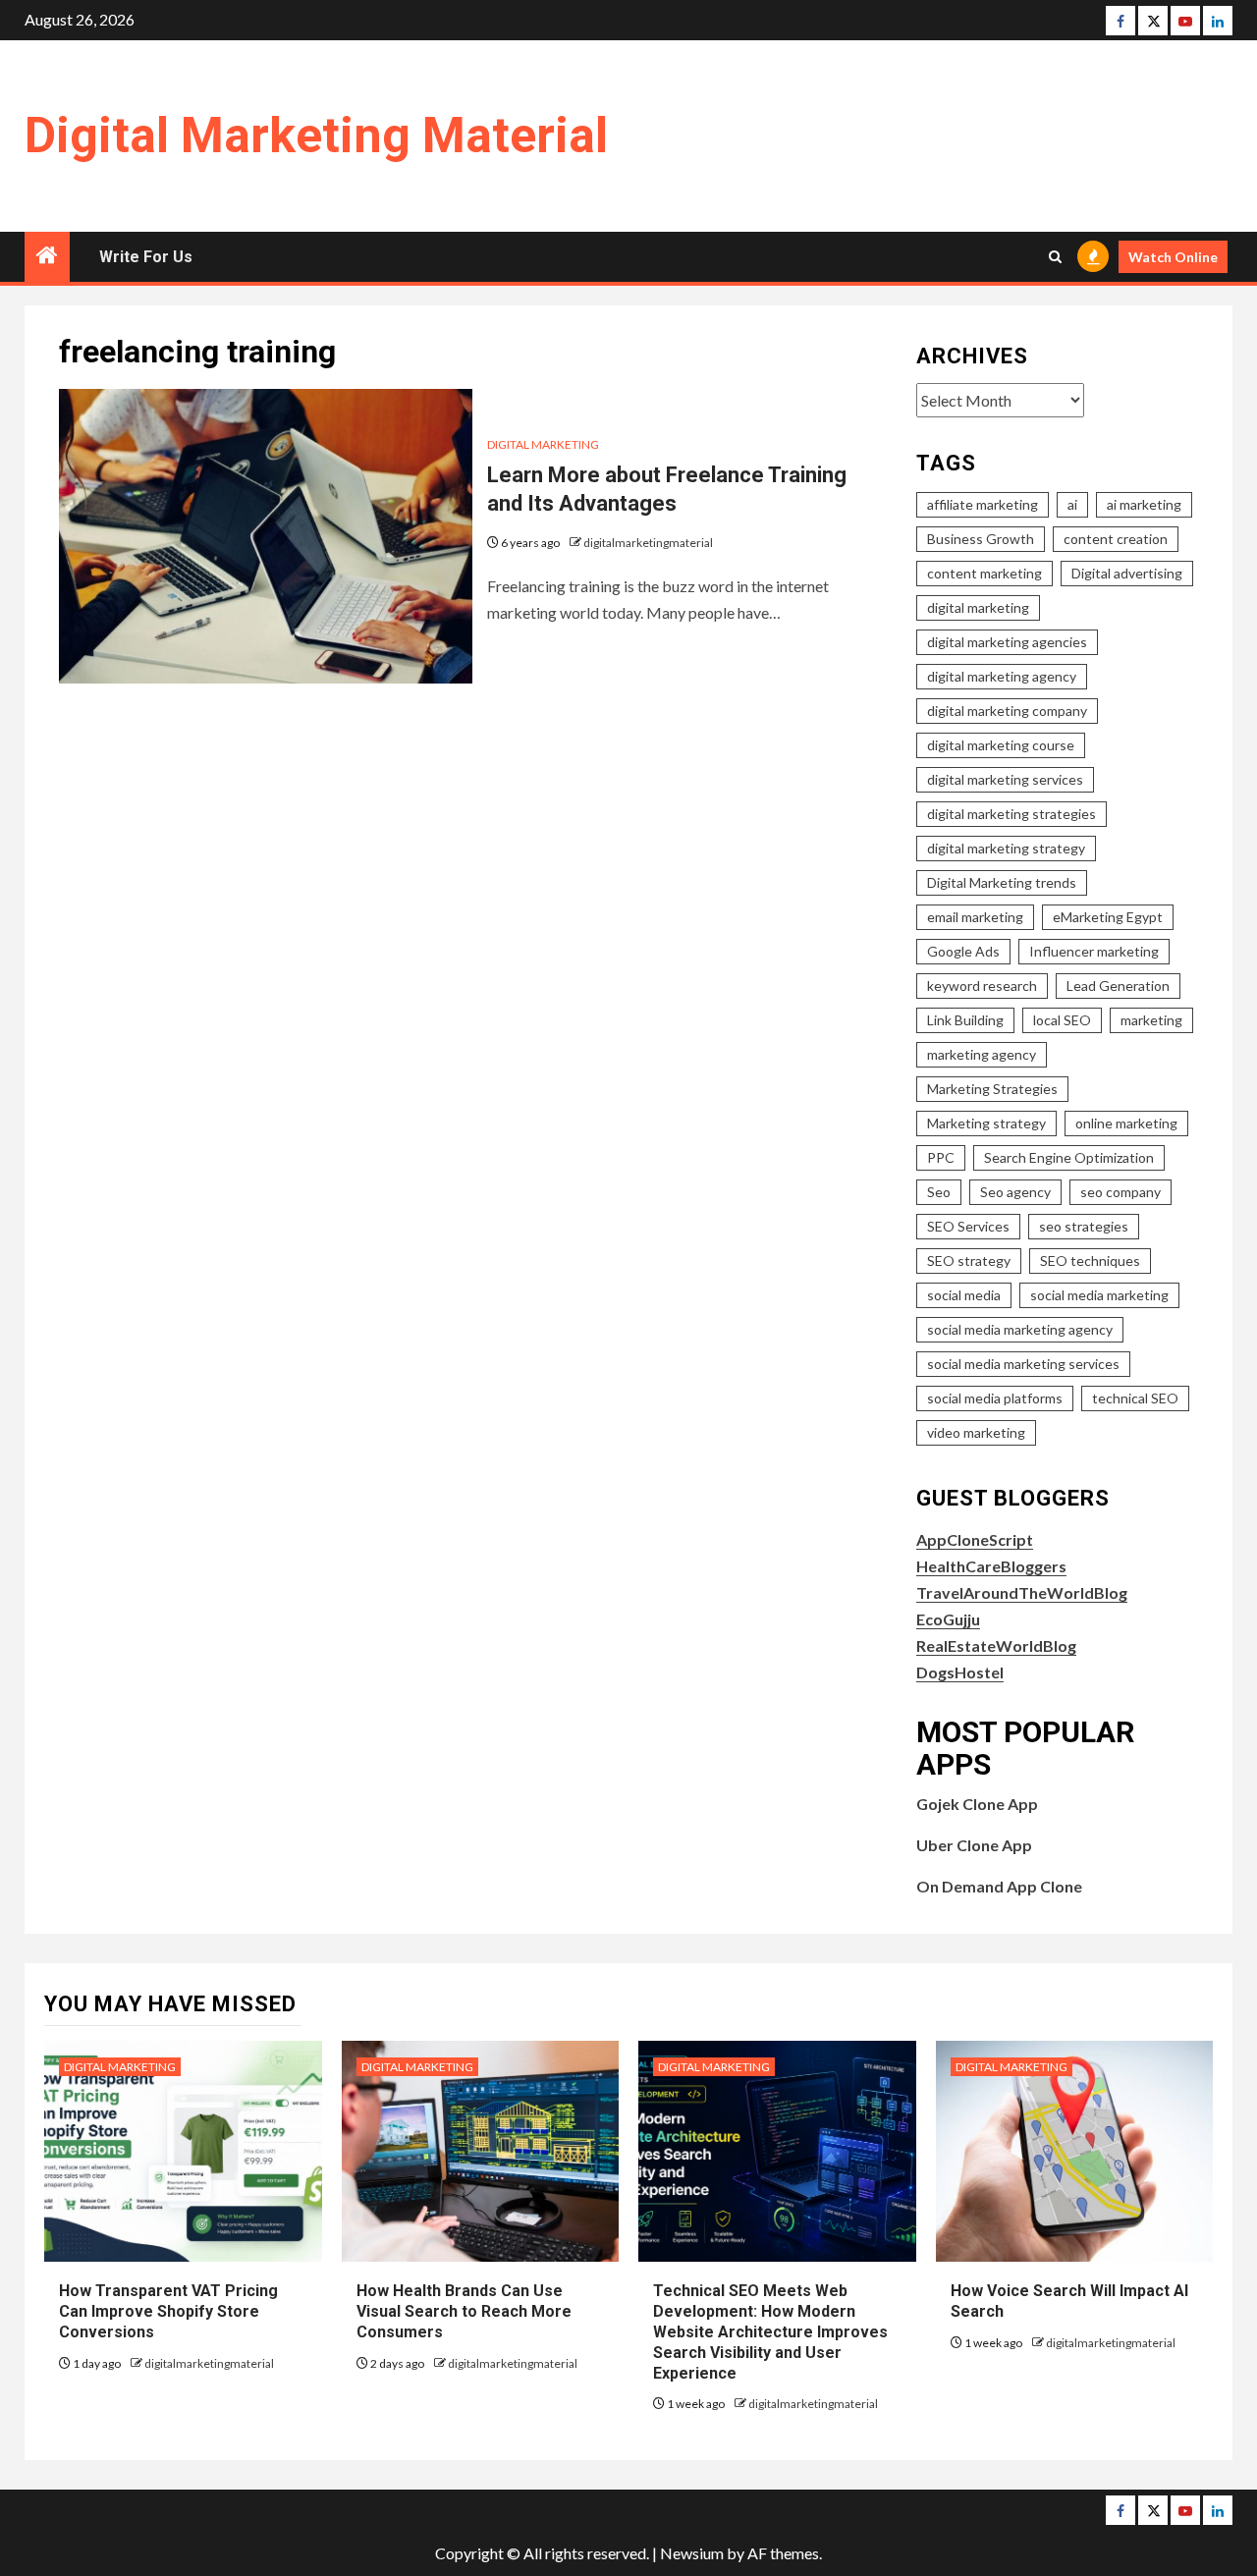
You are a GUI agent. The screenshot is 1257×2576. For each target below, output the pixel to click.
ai (1072, 504)
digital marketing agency (1002, 676)
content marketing (984, 573)
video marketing (976, 1432)
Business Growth (981, 539)
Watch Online (1173, 257)
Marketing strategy (986, 1123)
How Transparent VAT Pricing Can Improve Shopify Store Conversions (168, 2311)
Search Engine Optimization (1069, 1157)
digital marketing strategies (1011, 814)
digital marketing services (1005, 779)
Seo (939, 1192)
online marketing (1126, 1123)
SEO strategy (969, 1261)
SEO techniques (1090, 1261)
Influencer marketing (1094, 951)
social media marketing (1099, 1295)
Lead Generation (1118, 986)
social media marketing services (1023, 1364)
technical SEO (1135, 1398)
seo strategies (1084, 1226)
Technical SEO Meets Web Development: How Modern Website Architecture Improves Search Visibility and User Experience (770, 2331)
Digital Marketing (543, 444)
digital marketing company (1007, 711)
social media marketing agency (1020, 1329)
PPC (941, 1157)
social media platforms (995, 1398)
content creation (1116, 539)
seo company (1120, 1192)
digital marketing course (1001, 745)
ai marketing (1144, 504)
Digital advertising (1127, 573)
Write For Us (146, 257)
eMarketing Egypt (1108, 917)
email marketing (975, 917)
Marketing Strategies (992, 1089)
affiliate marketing (983, 504)
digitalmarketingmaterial (648, 543)
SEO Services (968, 1226)
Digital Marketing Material (316, 136)
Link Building (965, 1020)
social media (964, 1295)
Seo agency (1015, 1192)
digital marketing (978, 607)
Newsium (692, 2553)
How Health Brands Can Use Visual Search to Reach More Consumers (464, 2311)
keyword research (982, 986)
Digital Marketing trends (1002, 882)
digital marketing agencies (1007, 642)
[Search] (1055, 257)
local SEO (1062, 1020)
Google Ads (963, 951)
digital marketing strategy (1006, 848)
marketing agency (982, 1054)
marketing (1151, 1020)
